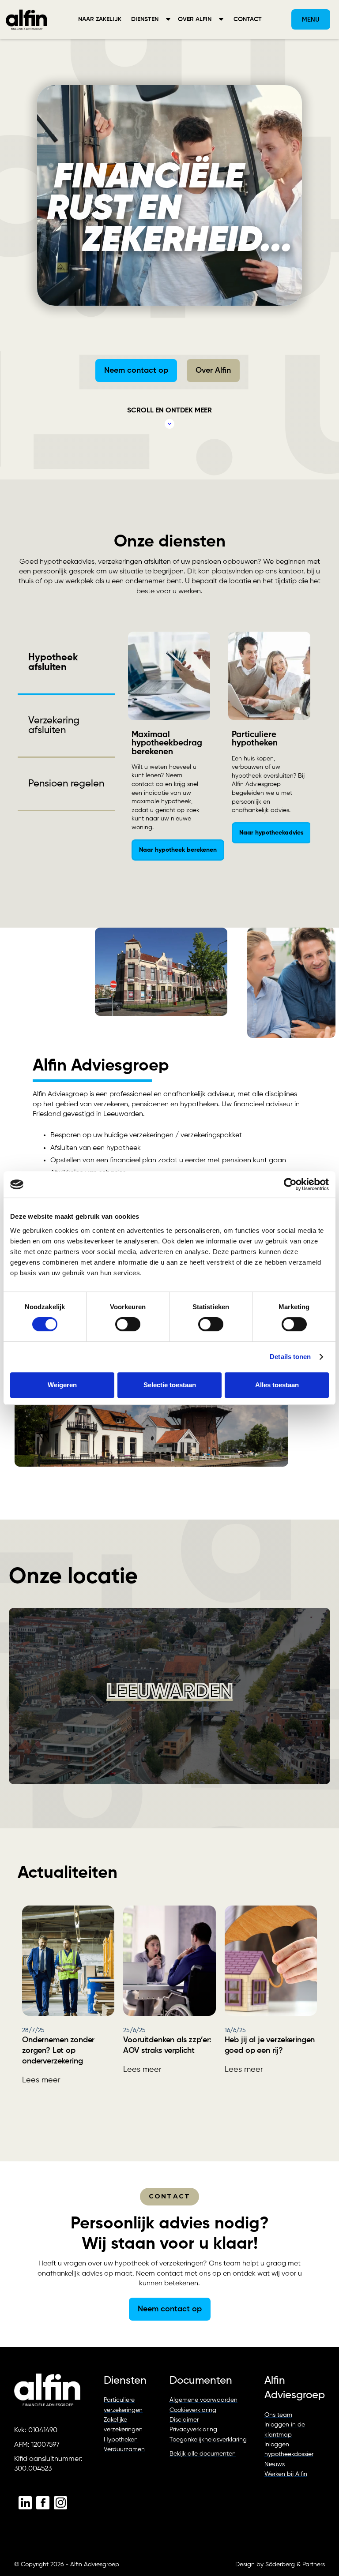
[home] (26, 19)
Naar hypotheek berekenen (178, 850)
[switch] (128, 1324)
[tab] (66, 663)
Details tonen (290, 1357)
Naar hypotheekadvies (271, 833)
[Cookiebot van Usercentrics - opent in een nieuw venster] (290, 1184)
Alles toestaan (277, 1385)
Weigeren (62, 1385)
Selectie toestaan (170, 1385)
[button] (151, 19)
